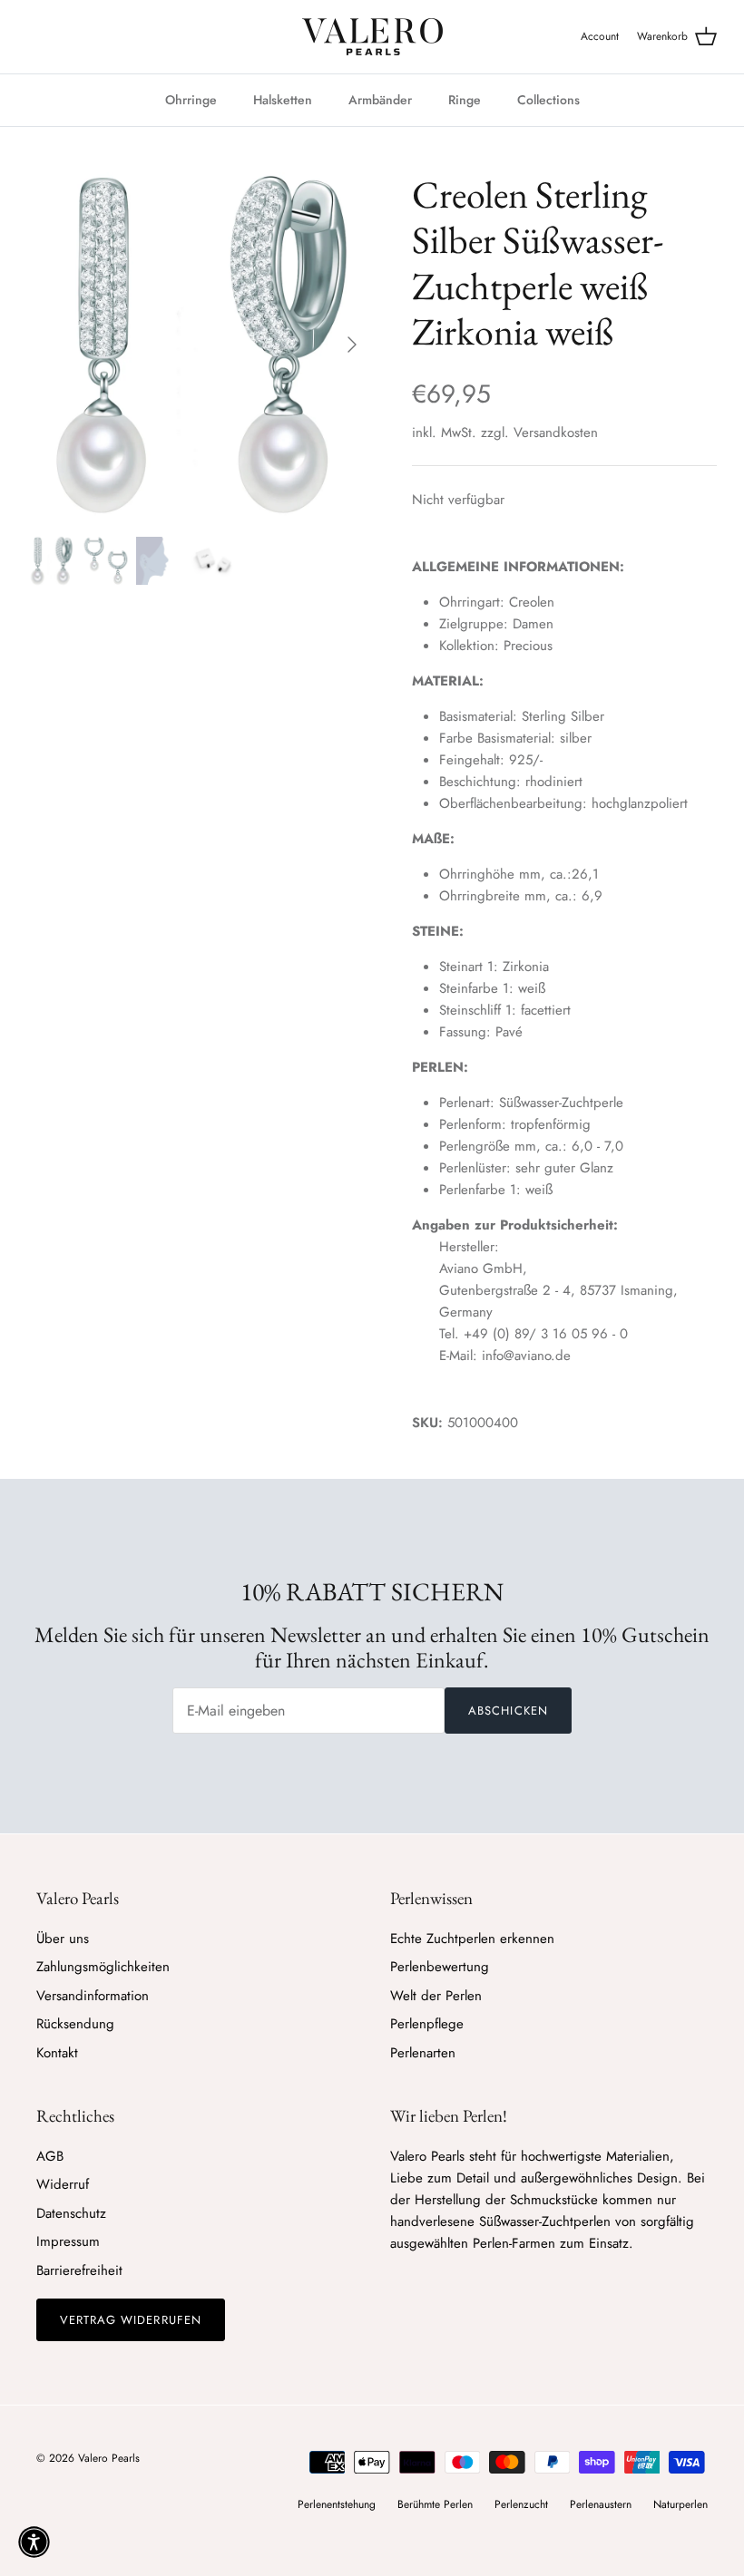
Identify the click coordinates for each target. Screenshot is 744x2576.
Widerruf (63, 2184)
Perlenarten (423, 2053)
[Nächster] (352, 345)
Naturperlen (680, 2504)
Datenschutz (71, 2213)
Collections (548, 100)
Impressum (68, 2241)
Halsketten (283, 100)
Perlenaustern (601, 2504)
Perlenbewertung (440, 1967)
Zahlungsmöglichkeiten (103, 1967)
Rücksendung (75, 2024)
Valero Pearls (109, 2458)
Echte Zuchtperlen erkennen (472, 1939)
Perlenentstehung (337, 2504)
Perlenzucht (521, 2504)
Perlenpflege (427, 2024)
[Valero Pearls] (372, 37)
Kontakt (57, 2053)
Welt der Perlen (436, 1996)
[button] (34, 2542)
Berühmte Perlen (435, 2504)
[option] (200, 345)
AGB (50, 2156)
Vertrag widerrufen (131, 2320)
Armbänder (380, 100)
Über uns (63, 1939)
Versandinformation (93, 1996)
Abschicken (508, 1711)
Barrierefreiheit (79, 2270)
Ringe (465, 100)
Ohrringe (191, 100)
